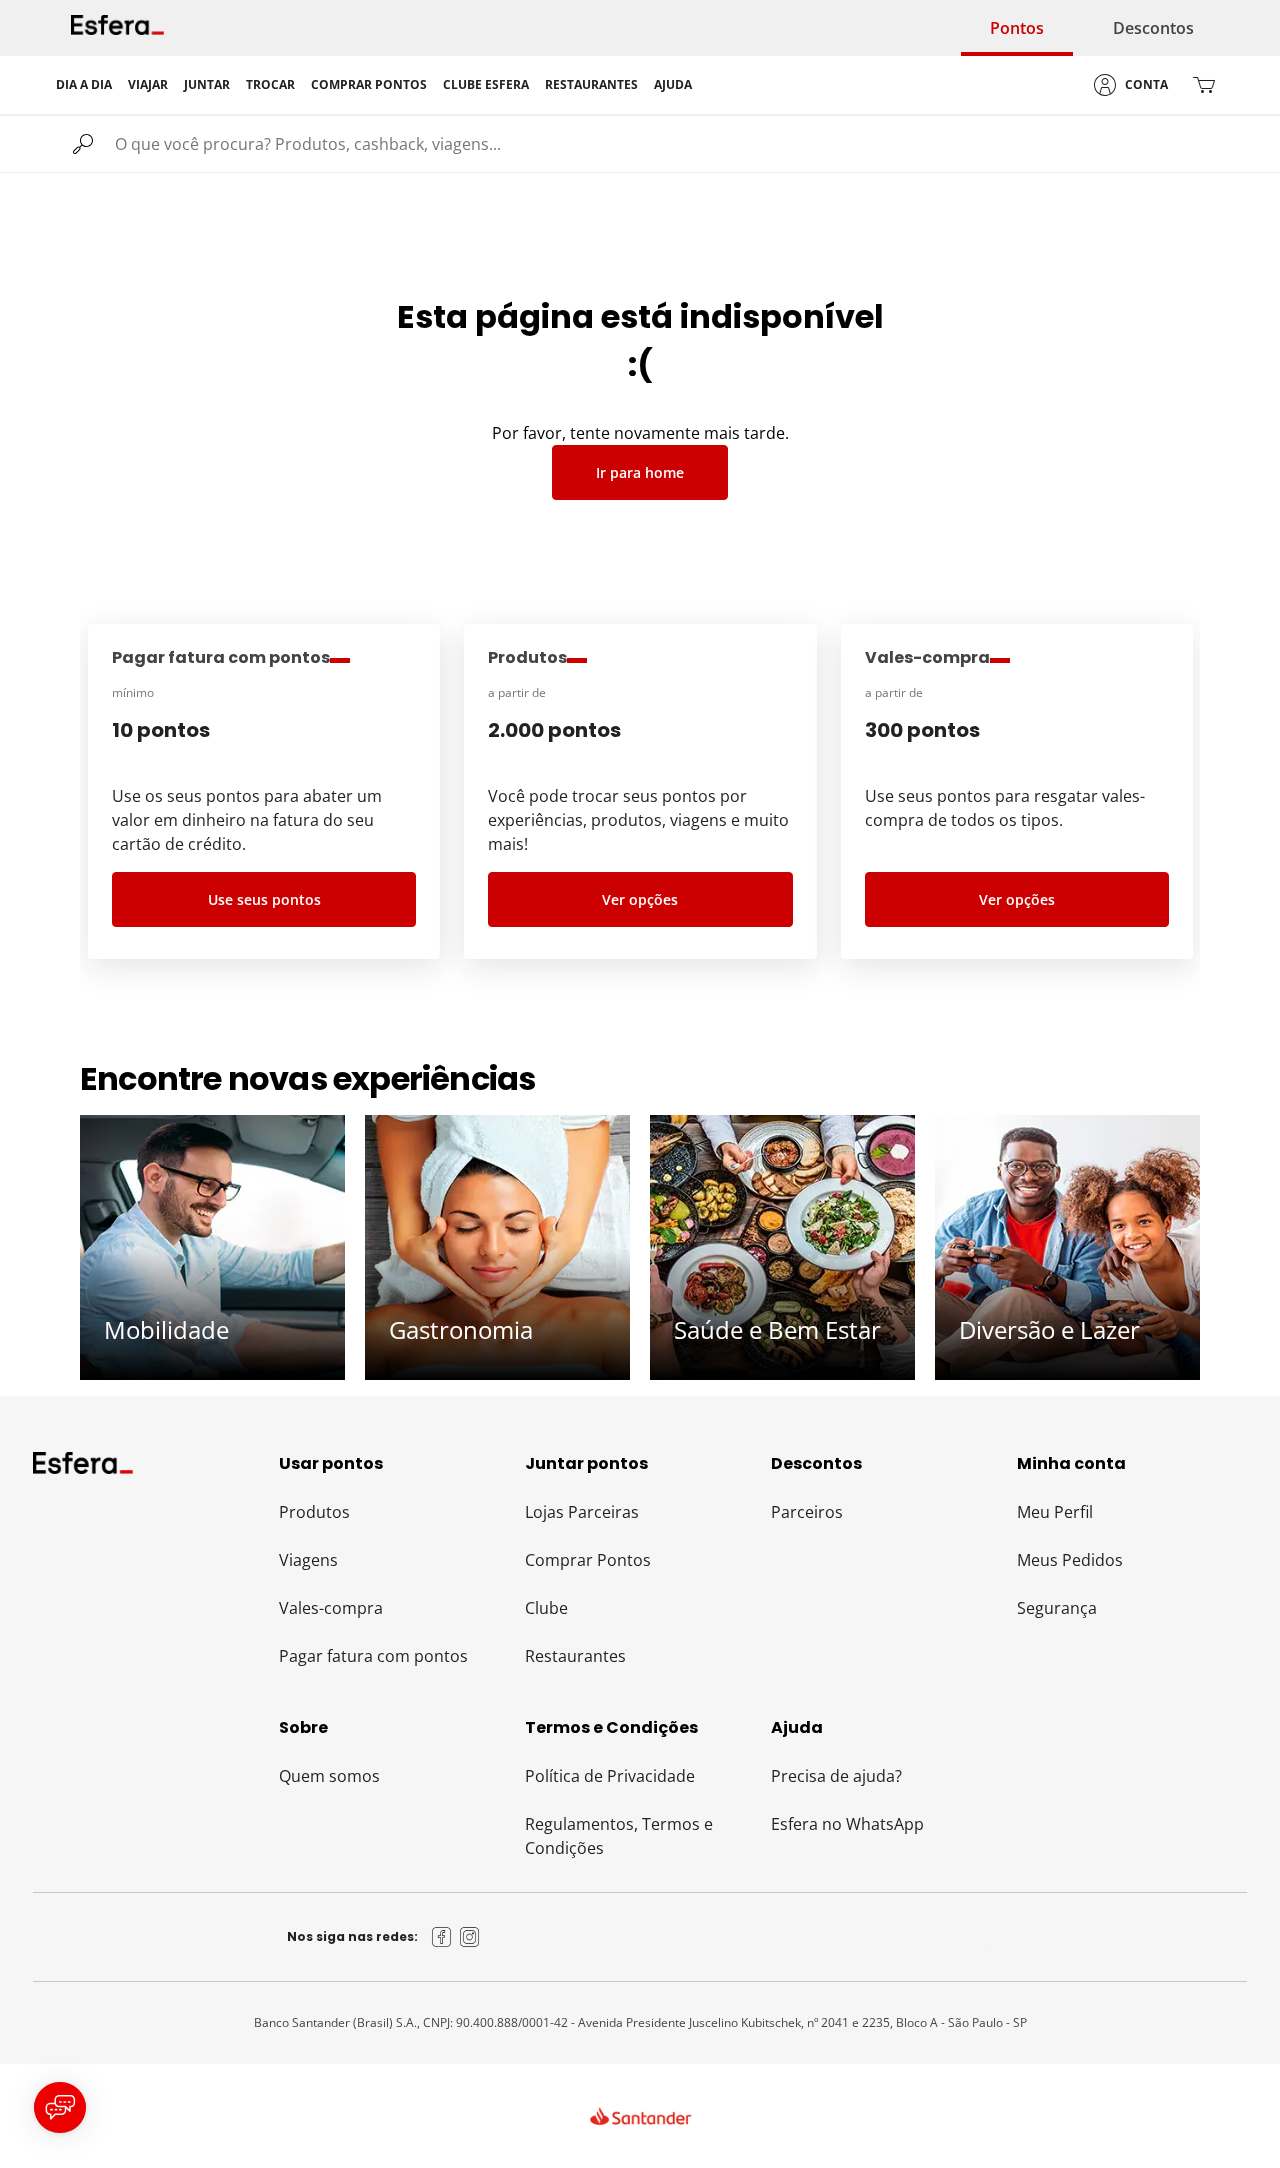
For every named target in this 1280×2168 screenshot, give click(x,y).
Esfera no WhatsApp (847, 1824)
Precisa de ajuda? (836, 1776)
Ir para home (640, 472)
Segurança (1057, 1608)
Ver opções (640, 899)
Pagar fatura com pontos (373, 1656)
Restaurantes (575, 1656)
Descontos (1153, 28)
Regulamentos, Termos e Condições (619, 1836)
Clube (546, 1608)
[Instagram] (470, 1937)
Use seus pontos (264, 899)
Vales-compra (331, 1608)
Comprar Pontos (588, 1560)
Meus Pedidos (1070, 1560)
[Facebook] (442, 1937)
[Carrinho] (1204, 85)
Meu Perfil (1055, 1512)
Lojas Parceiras (582, 1512)
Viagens (308, 1560)
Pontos (1017, 28)
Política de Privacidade (610, 1776)
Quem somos (329, 1776)
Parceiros (807, 1512)
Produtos (314, 1512)
